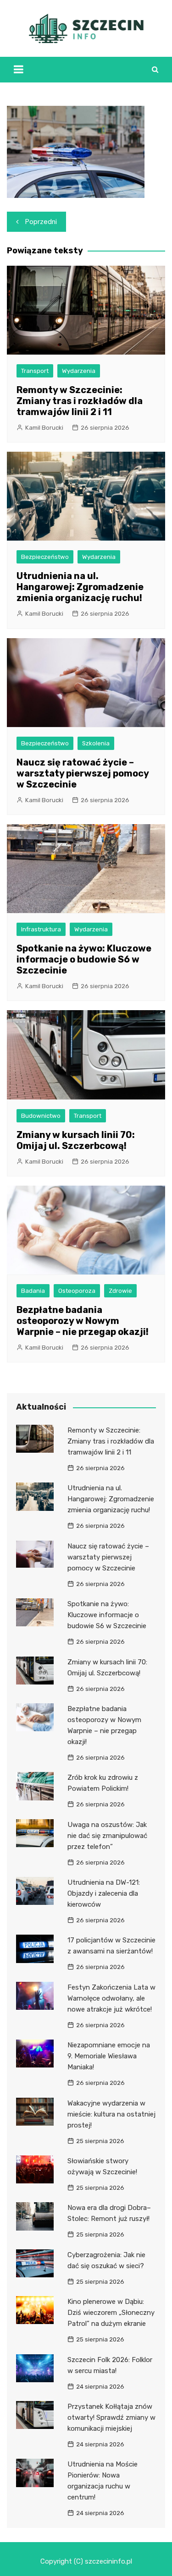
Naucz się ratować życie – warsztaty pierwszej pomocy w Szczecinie (83, 773)
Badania (33, 1291)
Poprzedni (41, 222)
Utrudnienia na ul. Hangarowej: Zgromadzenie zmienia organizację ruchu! (80, 587)
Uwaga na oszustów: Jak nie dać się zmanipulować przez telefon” (107, 1836)
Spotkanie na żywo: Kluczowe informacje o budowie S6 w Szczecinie (84, 959)
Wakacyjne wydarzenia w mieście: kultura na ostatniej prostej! (111, 2114)
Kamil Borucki (44, 428)
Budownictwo (41, 1116)
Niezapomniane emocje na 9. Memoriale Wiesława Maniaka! (109, 2056)
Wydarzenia (79, 371)
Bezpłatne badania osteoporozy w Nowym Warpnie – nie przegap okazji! (83, 1321)
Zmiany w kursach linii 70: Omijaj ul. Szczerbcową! (76, 1140)
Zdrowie (120, 1291)
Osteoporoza (77, 1291)
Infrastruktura (41, 929)
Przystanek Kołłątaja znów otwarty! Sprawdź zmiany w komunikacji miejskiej (111, 2417)
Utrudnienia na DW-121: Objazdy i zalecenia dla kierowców (104, 1893)
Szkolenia (96, 743)
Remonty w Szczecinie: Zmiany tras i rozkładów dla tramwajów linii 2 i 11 (80, 401)
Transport (35, 371)
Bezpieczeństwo (45, 557)
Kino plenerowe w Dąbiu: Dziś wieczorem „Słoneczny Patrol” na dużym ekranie (111, 2313)
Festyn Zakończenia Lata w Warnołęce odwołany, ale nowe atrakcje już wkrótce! (111, 1998)
